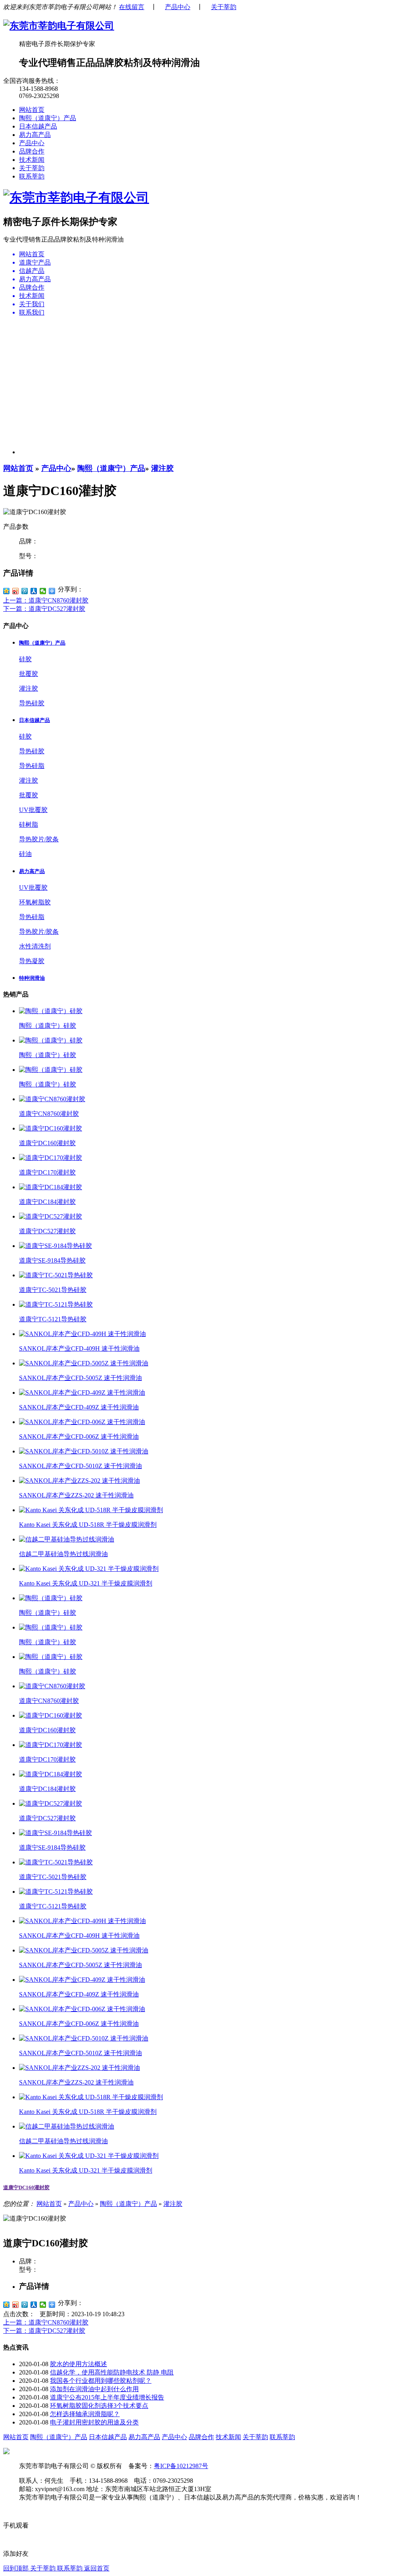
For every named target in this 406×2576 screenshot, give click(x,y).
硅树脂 (29, 824)
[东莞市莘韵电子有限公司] (59, 26)
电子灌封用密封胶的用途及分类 (94, 2422)
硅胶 (25, 659)
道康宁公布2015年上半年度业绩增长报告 (107, 2397)
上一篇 (46, 600)
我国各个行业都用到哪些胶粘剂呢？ (101, 2381)
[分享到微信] (43, 591)
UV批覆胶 (33, 810)
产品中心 (178, 7)
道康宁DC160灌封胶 (26, 2187)
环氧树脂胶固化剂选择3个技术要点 (99, 2406)
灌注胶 (162, 468)
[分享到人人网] (34, 591)
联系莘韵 (32, 176)
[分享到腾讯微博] (25, 591)
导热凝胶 (32, 961)
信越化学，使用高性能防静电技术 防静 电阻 (112, 2372)
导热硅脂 (32, 766)
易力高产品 (35, 135)
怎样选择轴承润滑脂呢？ (85, 2414)
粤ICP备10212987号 (181, 2466)
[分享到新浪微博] (16, 591)
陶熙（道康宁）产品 (48, 118)
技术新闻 (32, 160)
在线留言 (132, 7)
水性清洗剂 (35, 946)
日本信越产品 (38, 126)
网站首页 (32, 110)
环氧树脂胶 (35, 902)
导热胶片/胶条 (39, 839)
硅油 (25, 854)
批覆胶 (29, 674)
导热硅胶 (32, 703)
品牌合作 (32, 151)
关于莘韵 (224, 7)
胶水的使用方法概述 (79, 2364)
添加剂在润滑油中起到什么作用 (94, 2389)
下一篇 (44, 609)
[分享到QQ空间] (7, 591)
